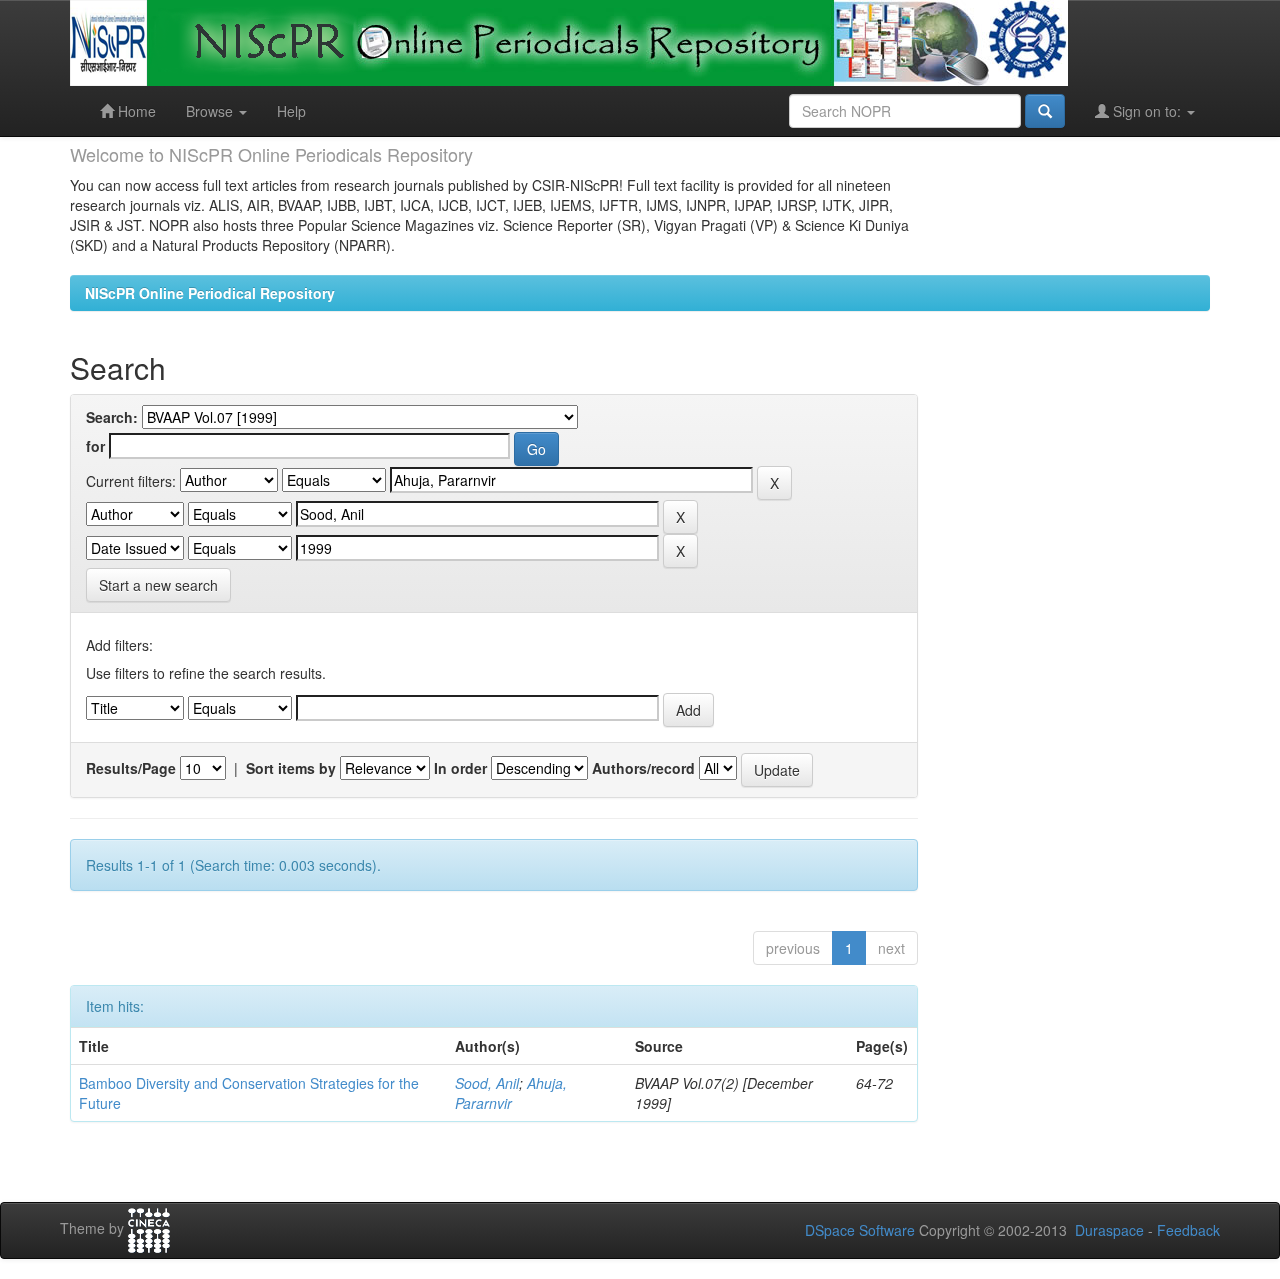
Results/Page (131, 768)
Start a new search (158, 585)
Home (135, 111)
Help (291, 111)
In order (460, 768)
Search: (112, 417)
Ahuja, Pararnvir (511, 1093)
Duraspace (1109, 1230)
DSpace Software (860, 1230)
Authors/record (643, 768)
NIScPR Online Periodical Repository (210, 293)
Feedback (1188, 1230)
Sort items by (291, 768)
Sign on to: (1147, 111)
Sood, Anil (487, 1083)
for (95, 446)
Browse (211, 111)
